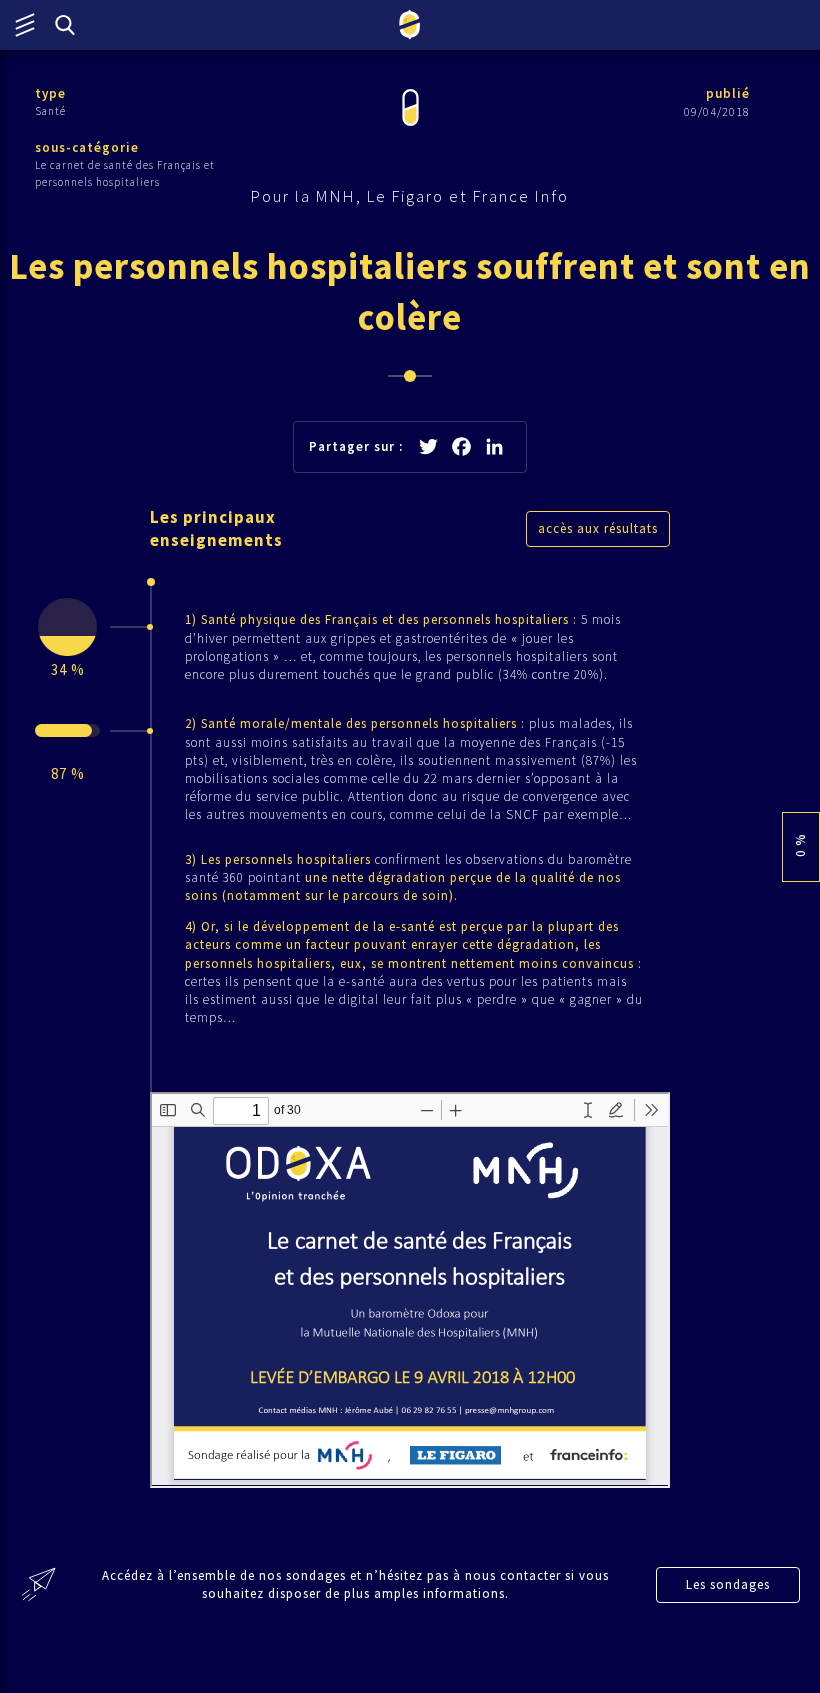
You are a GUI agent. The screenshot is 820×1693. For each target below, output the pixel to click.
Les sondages (728, 1584)
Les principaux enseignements (216, 529)
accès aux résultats (598, 528)
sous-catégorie (87, 147)
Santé (50, 111)
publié (728, 93)
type (50, 93)
